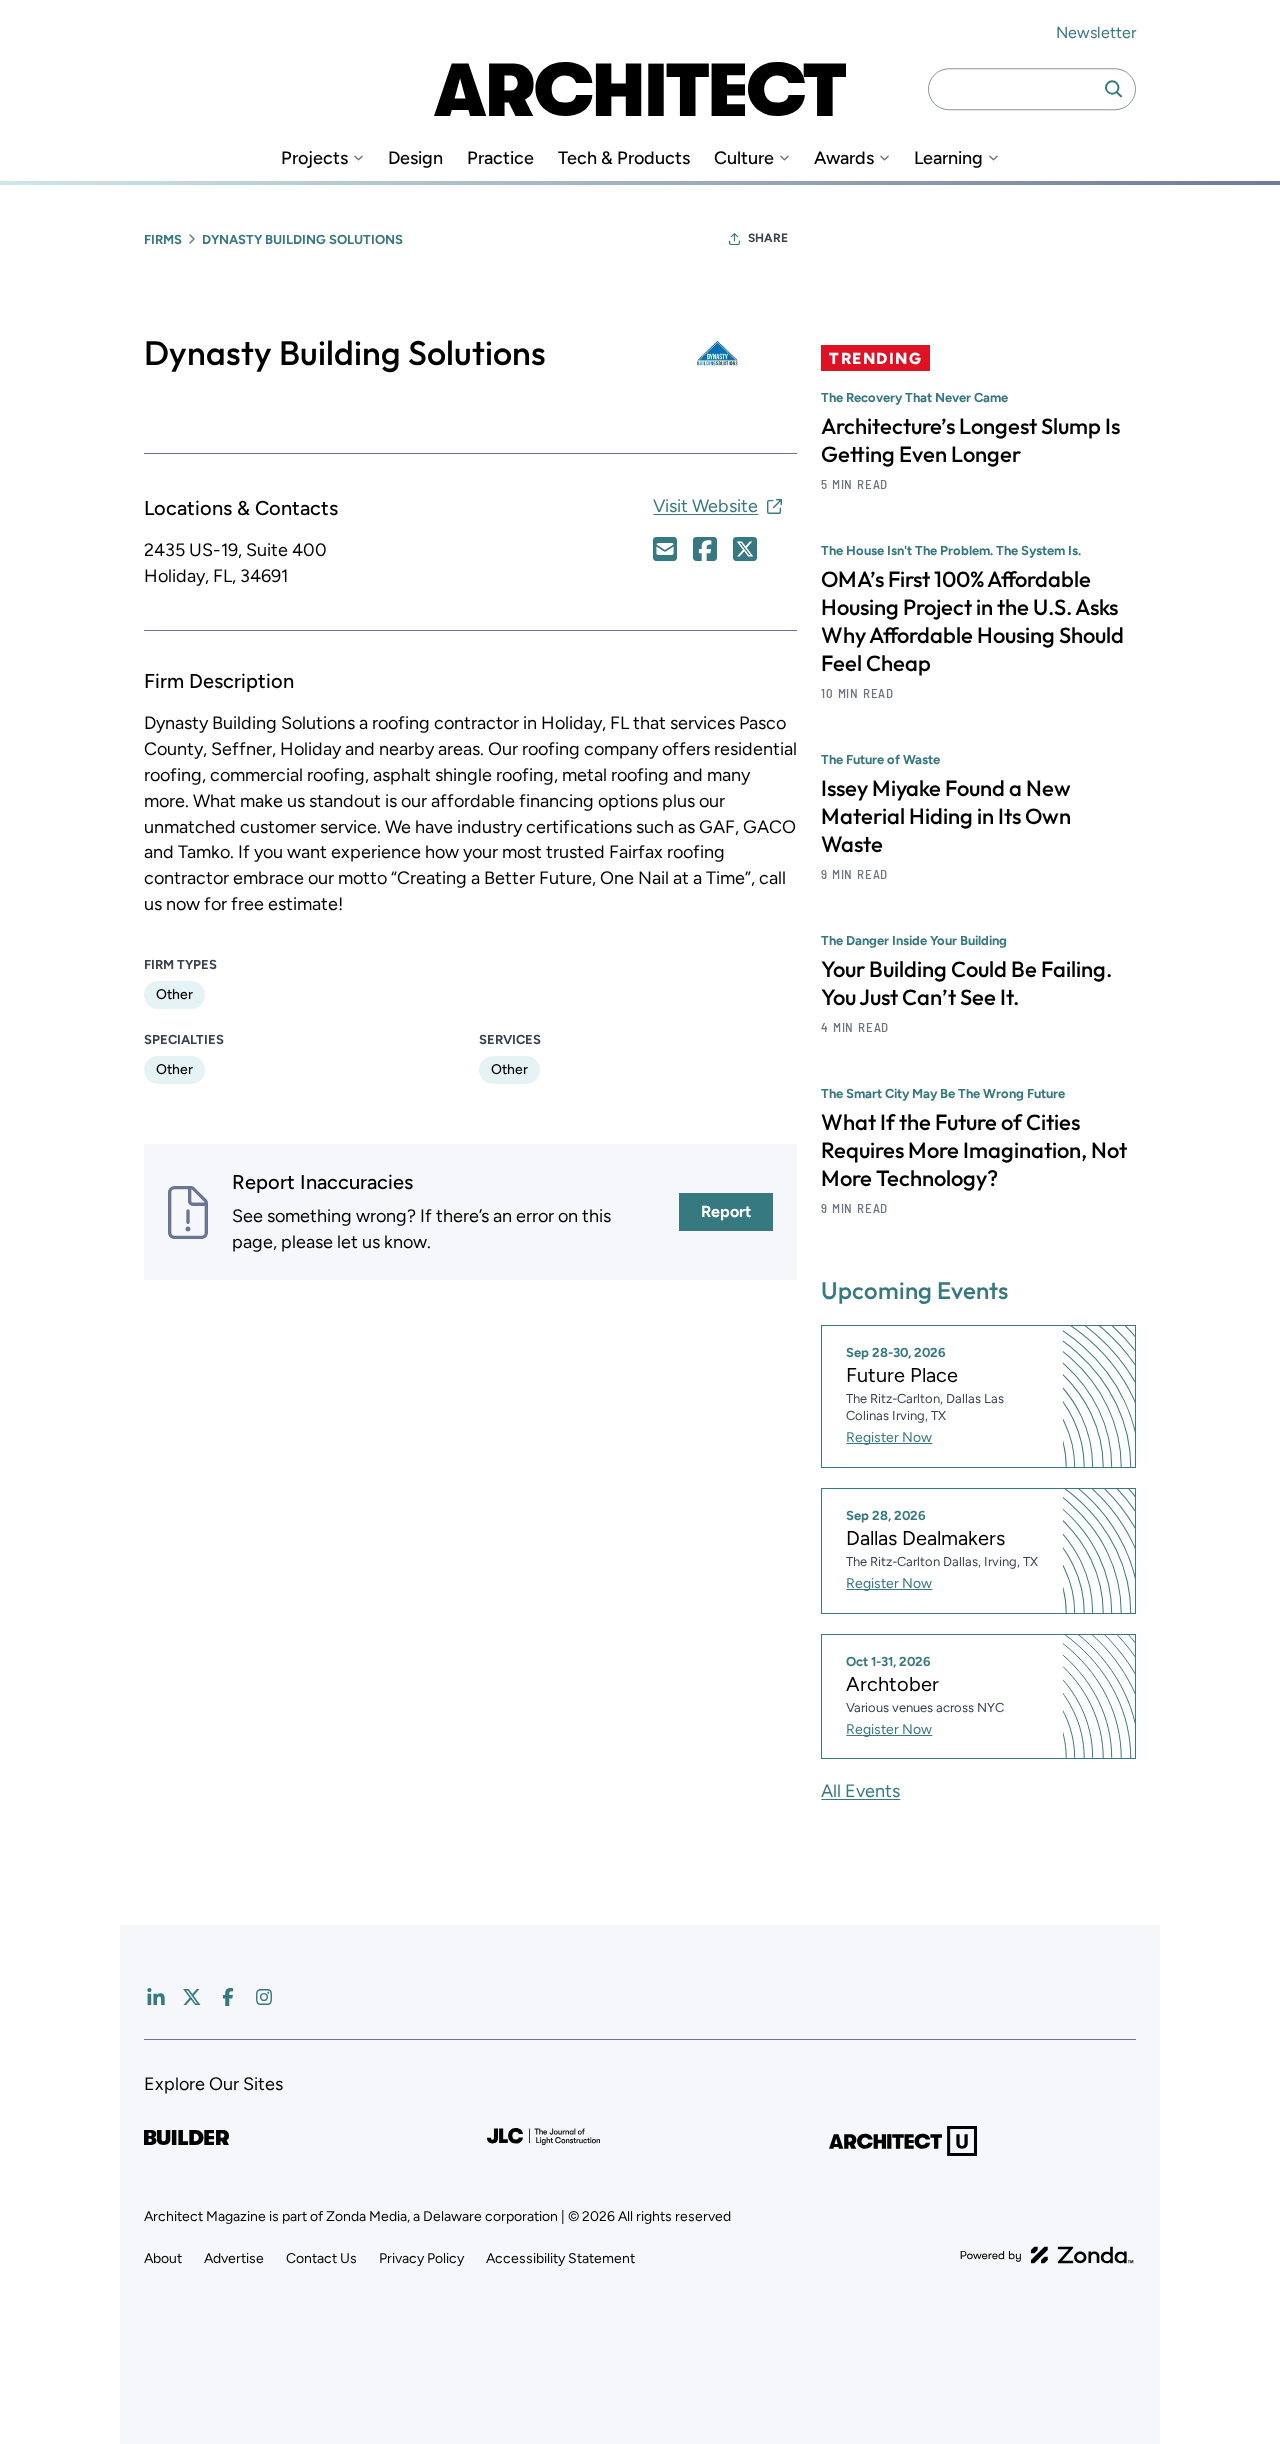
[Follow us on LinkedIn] (156, 1997)
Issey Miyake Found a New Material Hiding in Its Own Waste (946, 816)
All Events (860, 1791)
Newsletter (1096, 32)
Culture (744, 158)
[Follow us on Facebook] (228, 1997)
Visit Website (705, 506)
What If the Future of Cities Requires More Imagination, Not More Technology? (974, 1150)
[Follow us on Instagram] (264, 1997)
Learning (948, 158)
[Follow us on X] (192, 1997)
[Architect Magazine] (640, 89)
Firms (163, 239)
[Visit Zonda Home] (1047, 2255)
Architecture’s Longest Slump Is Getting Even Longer (970, 440)
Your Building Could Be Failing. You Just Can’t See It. (966, 983)
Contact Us (321, 2258)
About (163, 2258)
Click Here (665, 549)
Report (726, 1211)
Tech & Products (624, 158)
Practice (500, 158)
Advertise (234, 2258)
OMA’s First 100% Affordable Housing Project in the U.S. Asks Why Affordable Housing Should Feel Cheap (972, 621)
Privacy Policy (421, 2258)
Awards (844, 158)
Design (415, 158)
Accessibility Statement (560, 2258)
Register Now (889, 1437)
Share (768, 238)
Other (174, 994)
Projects (314, 158)
